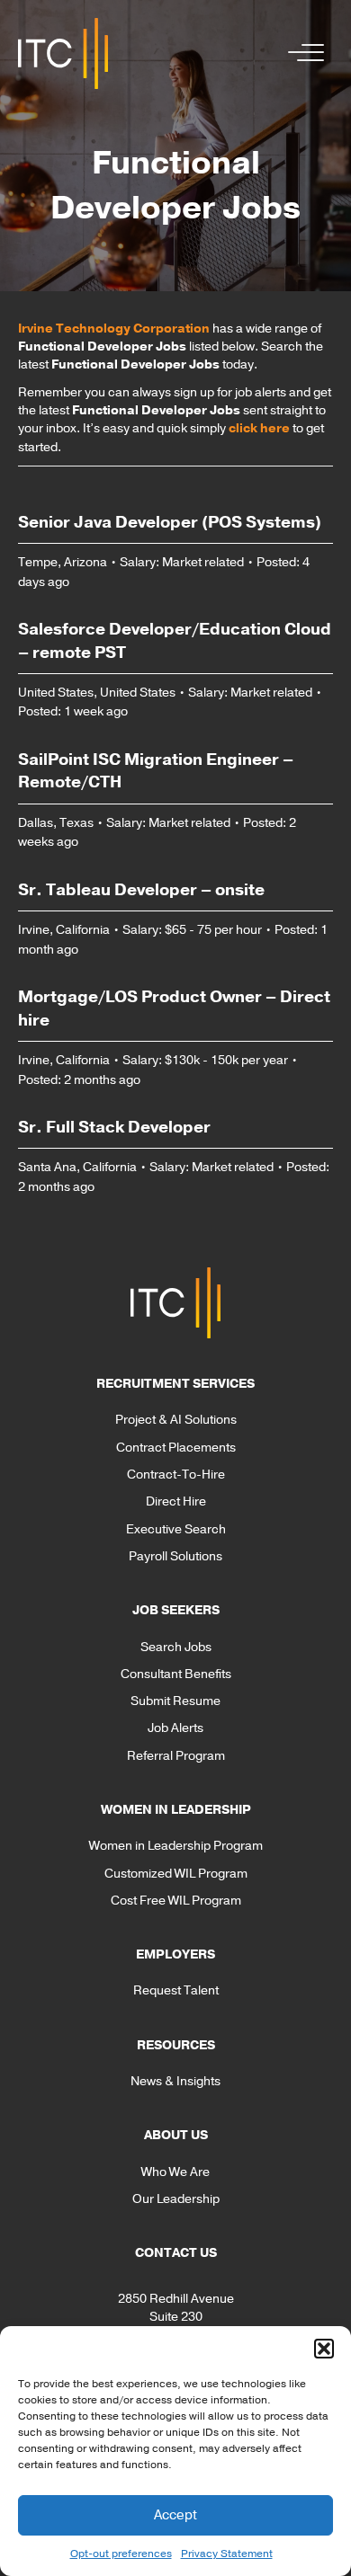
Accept (175, 2515)
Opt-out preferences (121, 2554)
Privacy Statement (227, 2554)
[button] (324, 2349)
